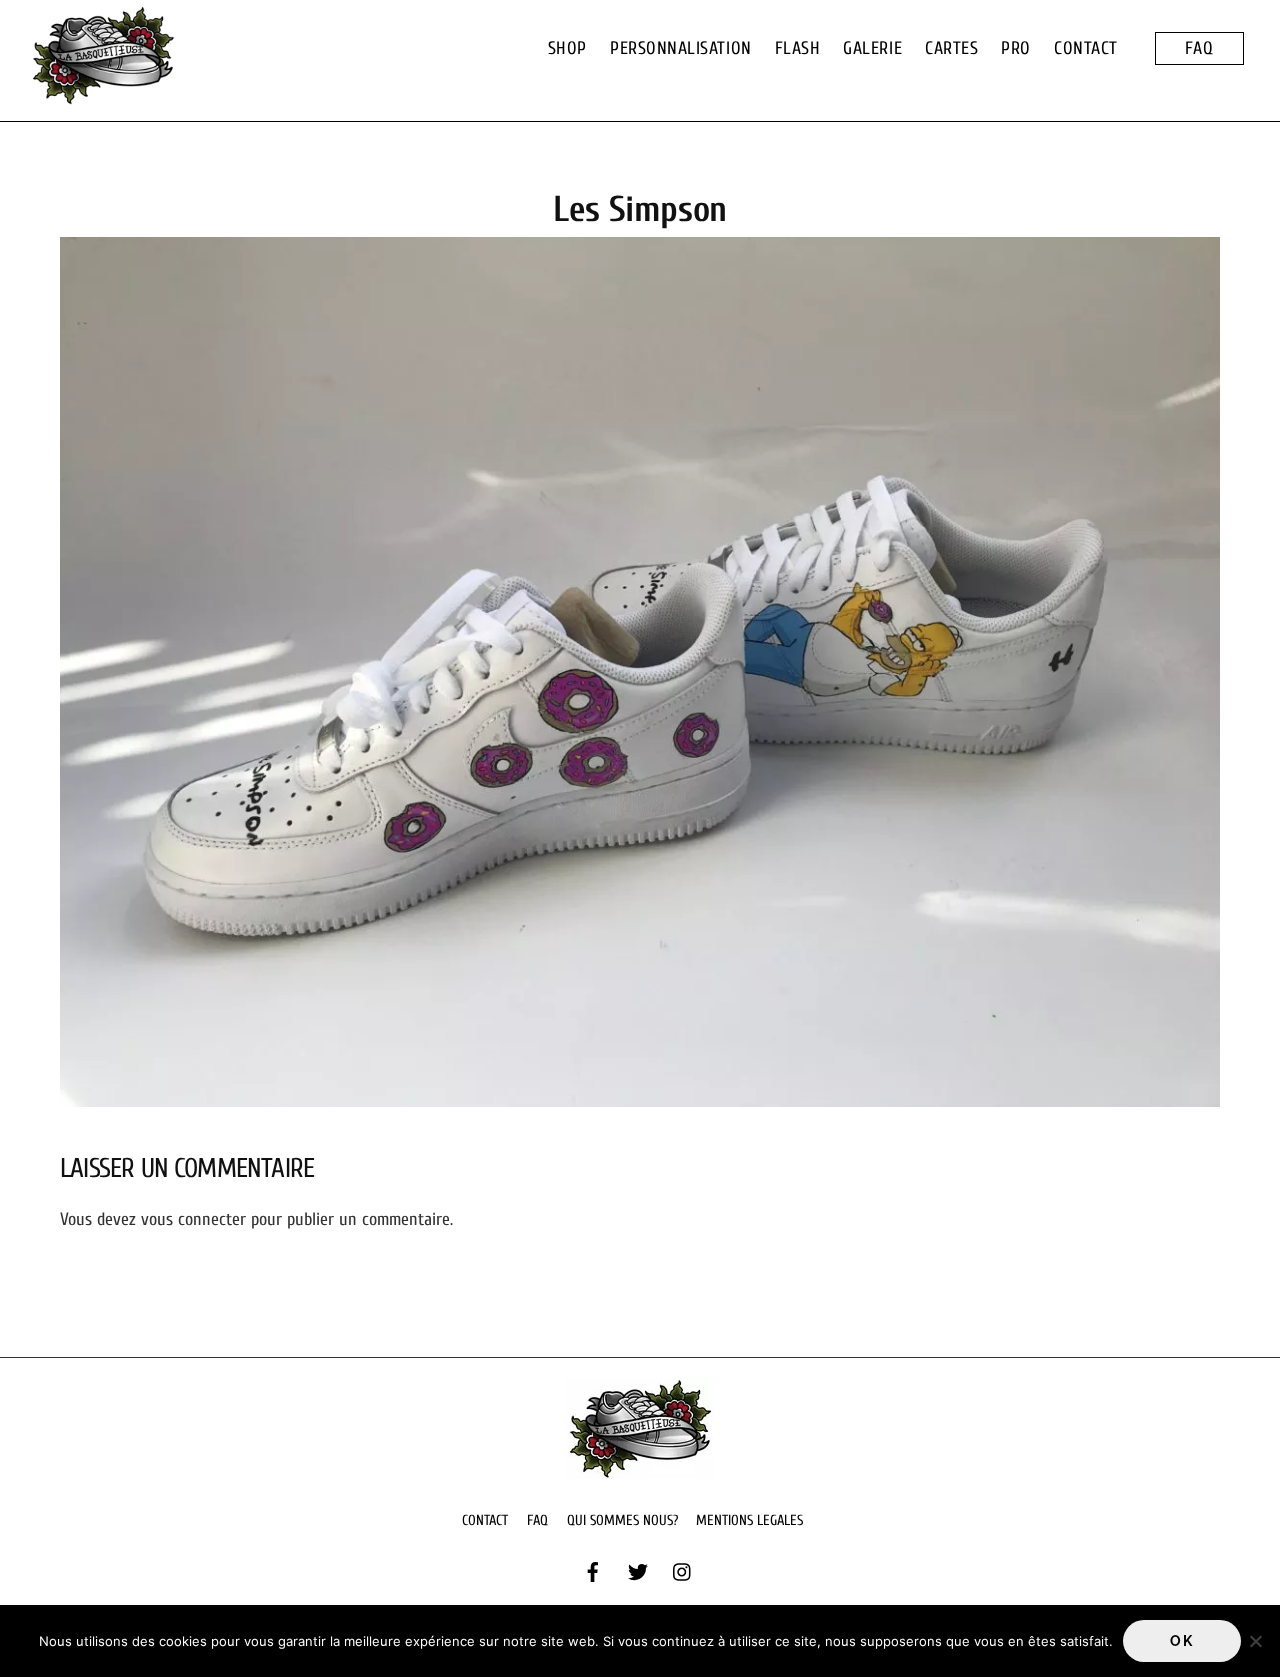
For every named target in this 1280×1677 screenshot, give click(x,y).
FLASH (798, 48)
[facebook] (593, 1571)
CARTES (951, 48)
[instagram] (683, 1571)
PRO (1016, 48)
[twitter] (638, 1571)
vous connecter (193, 1219)
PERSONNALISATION (681, 48)
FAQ (1199, 48)
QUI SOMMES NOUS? (622, 1520)
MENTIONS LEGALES (749, 1520)
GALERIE (872, 48)
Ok (1181, 1641)
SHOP (567, 48)
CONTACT (1086, 48)
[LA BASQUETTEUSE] (103, 95)
